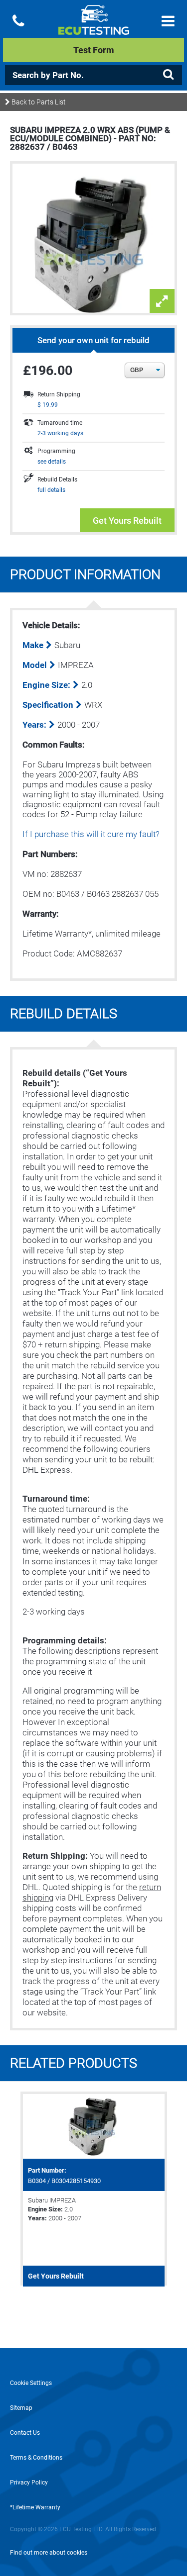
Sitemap (21, 2408)
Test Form (94, 50)
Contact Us (25, 2433)
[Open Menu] (168, 21)
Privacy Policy (29, 2482)
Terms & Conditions (36, 2458)
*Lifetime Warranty (35, 2507)
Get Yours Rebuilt (127, 521)
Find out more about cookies (49, 2553)
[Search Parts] (168, 75)
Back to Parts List (38, 102)
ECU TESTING (93, 28)
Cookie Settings (31, 2383)
